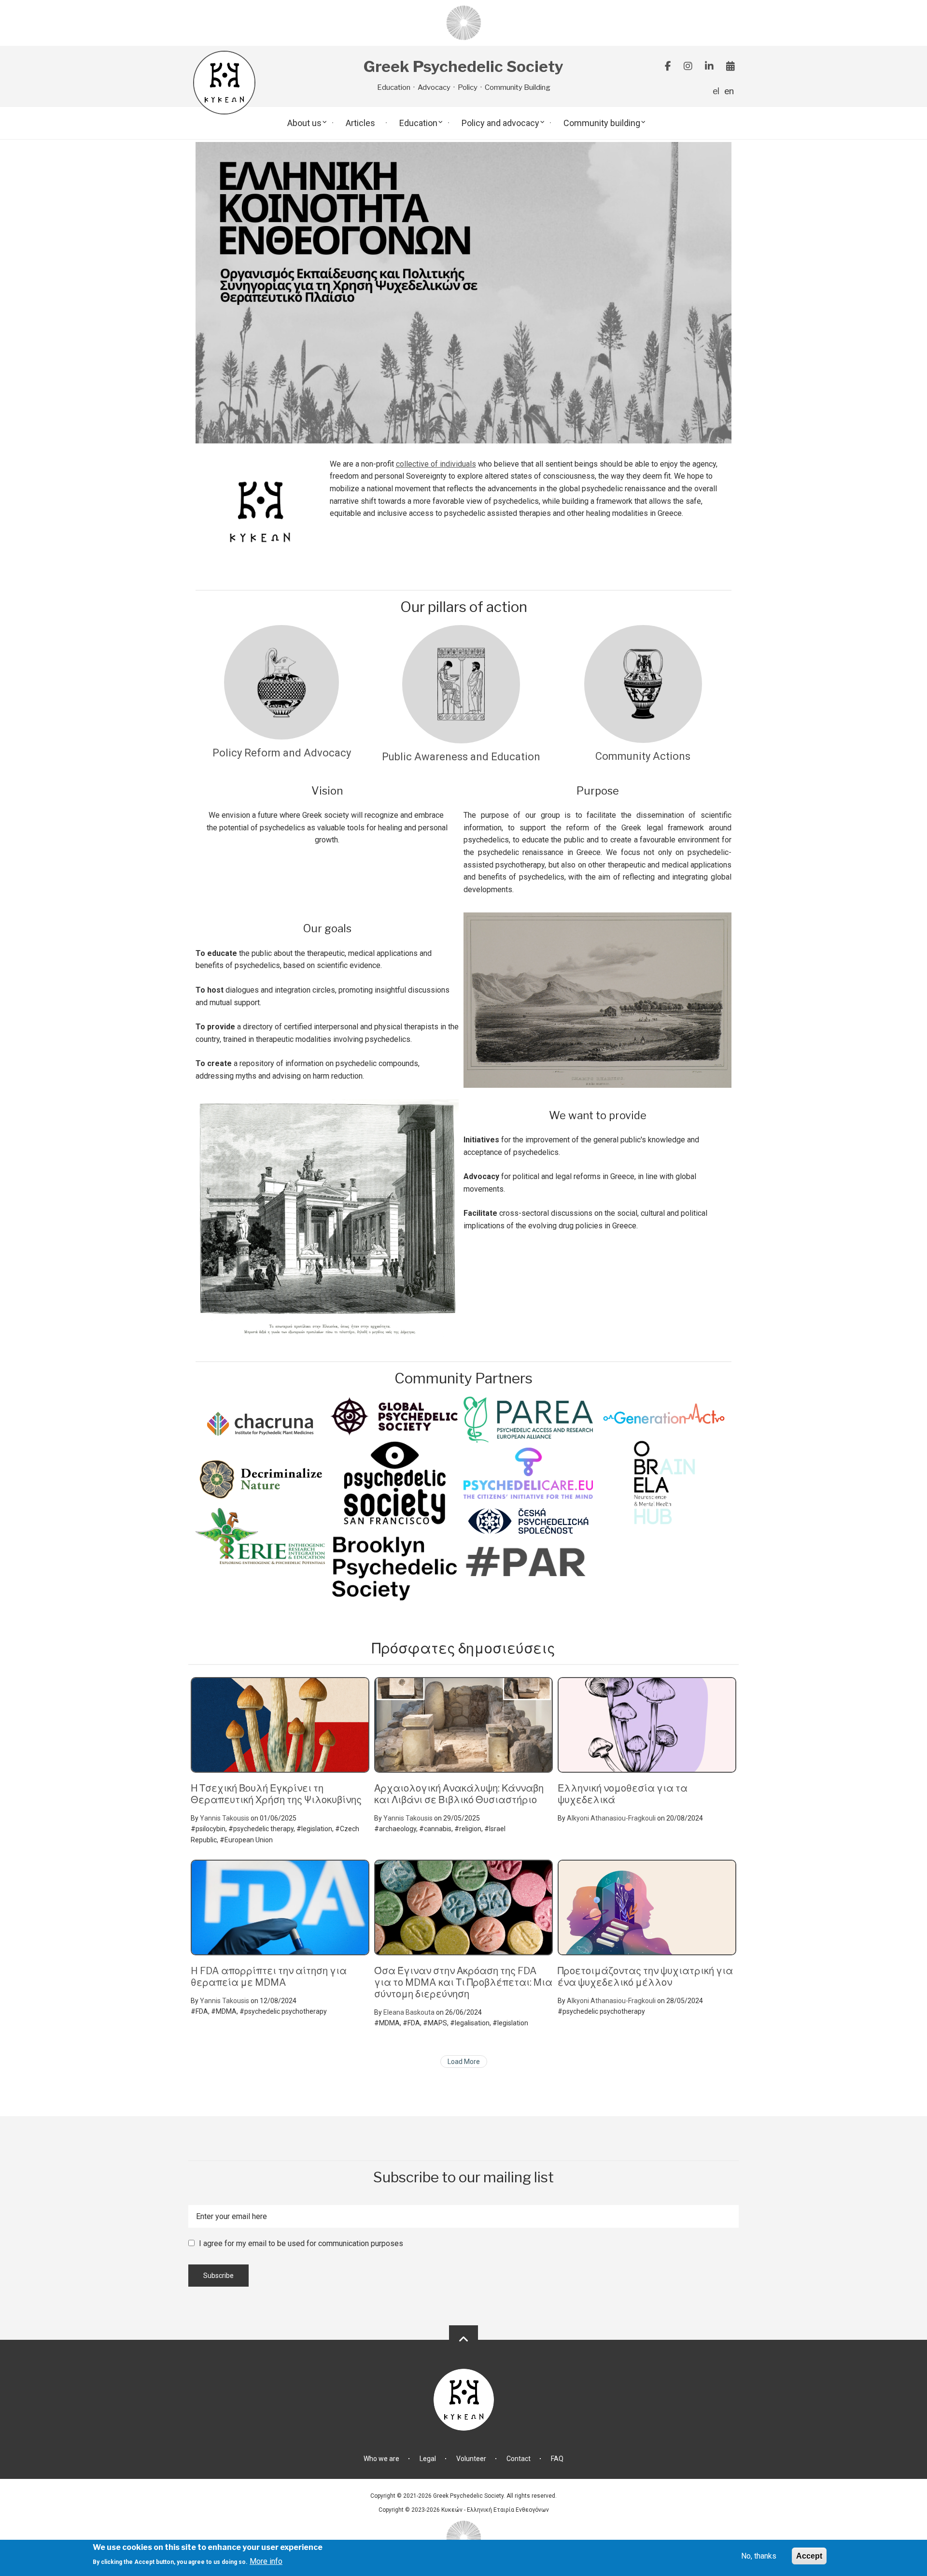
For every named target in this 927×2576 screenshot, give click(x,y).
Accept (809, 2556)
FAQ (557, 2459)
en (729, 91)
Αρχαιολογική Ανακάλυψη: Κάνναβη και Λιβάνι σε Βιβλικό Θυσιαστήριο (459, 1794)
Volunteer (471, 2459)
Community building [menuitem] (602, 123)
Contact (519, 2459)
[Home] (464, 22)
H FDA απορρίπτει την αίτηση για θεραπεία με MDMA (269, 1977)
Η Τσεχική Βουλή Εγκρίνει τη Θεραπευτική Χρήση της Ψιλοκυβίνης (276, 1794)
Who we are (381, 2459)
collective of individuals (436, 464)
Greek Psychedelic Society (463, 67)
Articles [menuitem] (360, 123)
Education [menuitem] (418, 123)
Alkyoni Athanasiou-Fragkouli (611, 1818)
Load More (464, 2062)
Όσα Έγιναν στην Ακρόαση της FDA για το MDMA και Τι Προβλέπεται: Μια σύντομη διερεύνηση (463, 1982)
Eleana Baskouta (409, 2012)
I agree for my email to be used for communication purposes (301, 2243)
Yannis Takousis (225, 1818)
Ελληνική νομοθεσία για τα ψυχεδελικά (623, 1794)
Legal (428, 2459)
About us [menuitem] (304, 123)
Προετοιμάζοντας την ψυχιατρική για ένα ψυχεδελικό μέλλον (645, 1977)
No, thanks (759, 2556)
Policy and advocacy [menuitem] (500, 123)
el (716, 91)
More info (266, 2561)
